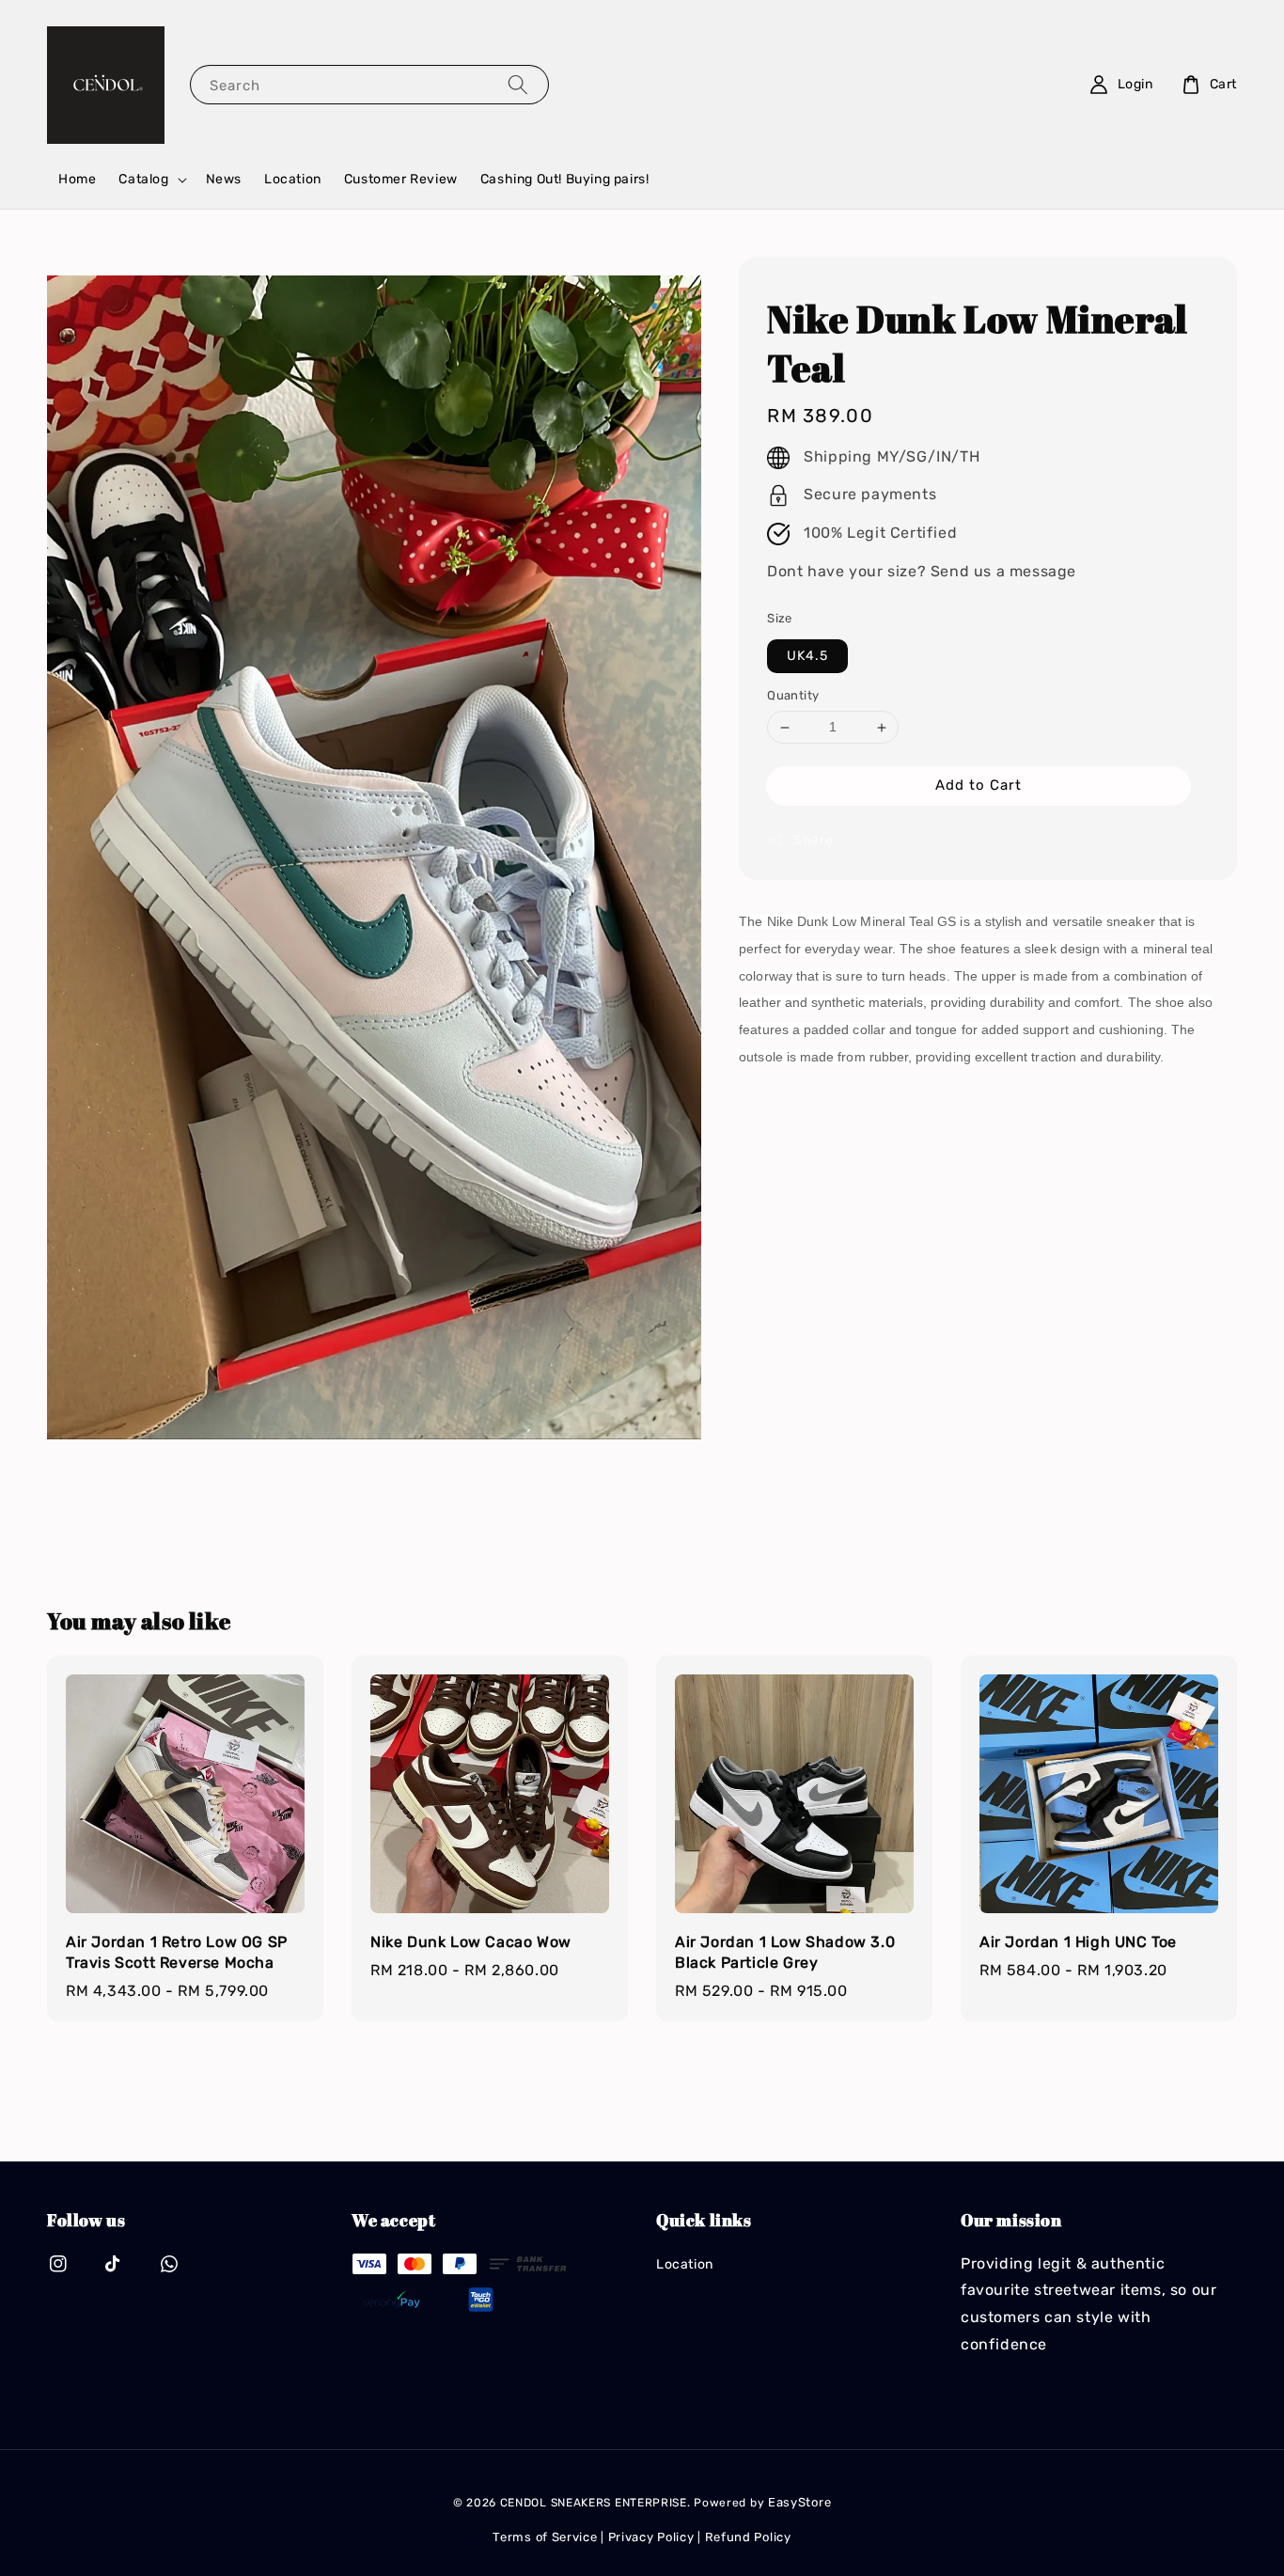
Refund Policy (748, 2537)
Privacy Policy (651, 2537)
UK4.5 (807, 657)
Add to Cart (979, 785)
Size (780, 618)
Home (77, 179)
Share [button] (813, 840)
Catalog (143, 179)
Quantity (793, 696)
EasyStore (799, 2502)
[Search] (518, 84)
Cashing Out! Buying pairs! (565, 179)
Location (293, 179)
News (224, 179)
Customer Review (401, 179)
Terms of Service (545, 2537)
